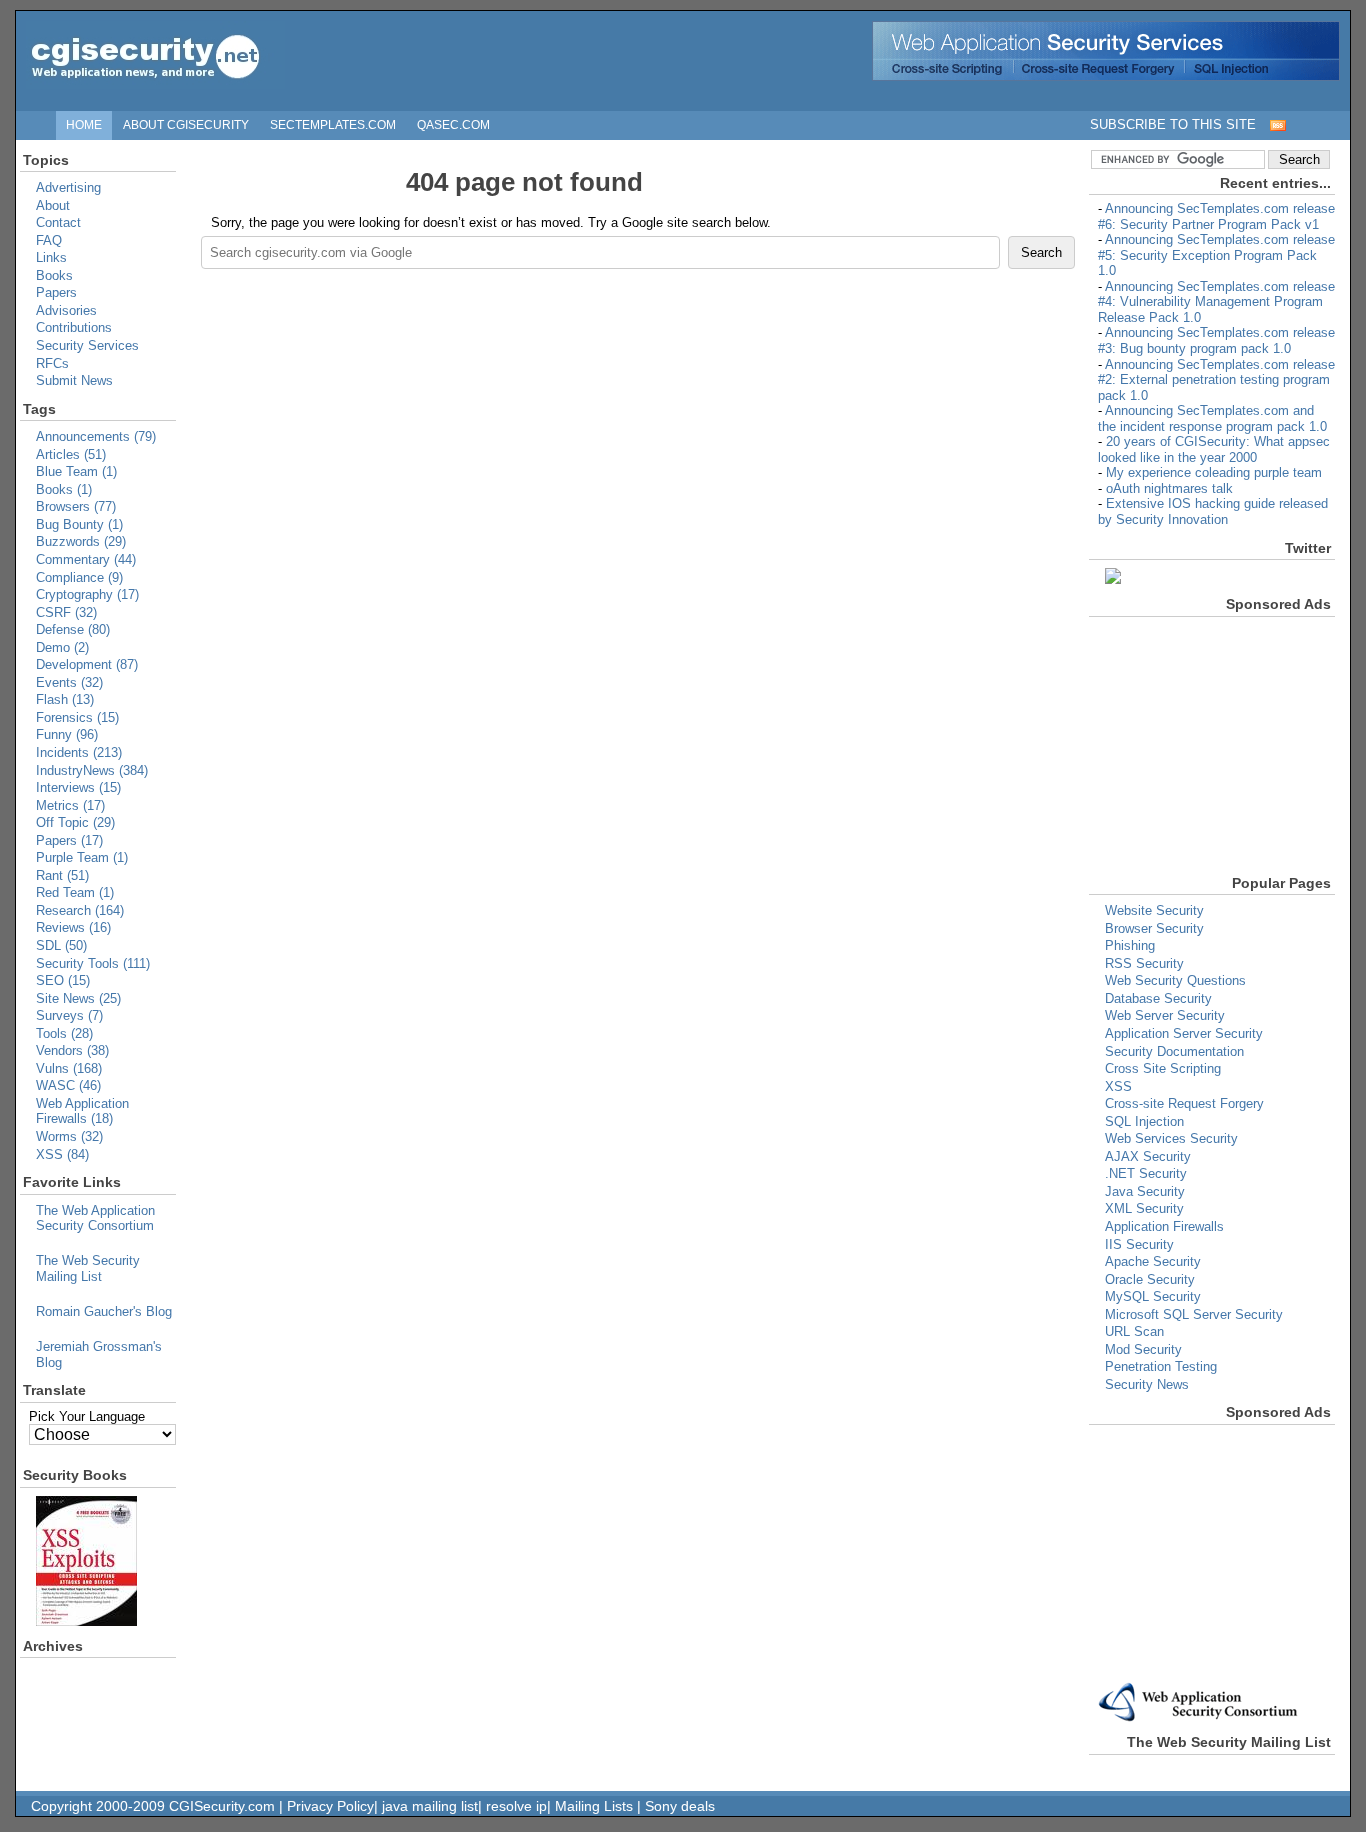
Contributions (74, 327)
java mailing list (430, 1806)
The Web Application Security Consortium (95, 1218)
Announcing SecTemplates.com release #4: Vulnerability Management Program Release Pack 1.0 (1216, 302)
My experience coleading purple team (1214, 472)
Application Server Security (1184, 1033)
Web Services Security (1171, 1138)
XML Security (1144, 1208)
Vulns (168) (69, 1068)
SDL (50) (61, 945)
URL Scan (1134, 1331)
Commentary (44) (86, 559)
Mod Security (1143, 1349)
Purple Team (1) (82, 857)
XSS (1118, 1086)
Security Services (87, 345)
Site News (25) (78, 998)
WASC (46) (68, 1085)
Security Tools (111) (93, 963)
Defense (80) (73, 629)
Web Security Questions (1175, 980)
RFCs (52, 363)
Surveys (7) (69, 1015)
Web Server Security (1165, 1015)
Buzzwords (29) (81, 541)
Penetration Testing (1161, 1366)
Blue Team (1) (76, 471)
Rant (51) (62, 875)
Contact (58, 222)
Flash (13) (65, 699)
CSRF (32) (66, 612)
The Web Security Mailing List (88, 1268)
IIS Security (1139, 1244)
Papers (56, 292)
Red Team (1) (75, 892)
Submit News (74, 380)
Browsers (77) (76, 506)
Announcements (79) (96, 436)
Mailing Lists (594, 1806)
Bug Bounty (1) (79, 524)
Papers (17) (69, 840)
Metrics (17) (70, 805)
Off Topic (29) (75, 822)
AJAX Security (1148, 1156)
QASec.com (453, 124)
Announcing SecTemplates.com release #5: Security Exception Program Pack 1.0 (1216, 255)
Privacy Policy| (334, 1806)
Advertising (68, 187)
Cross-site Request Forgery (1184, 1103)
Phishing (1130, 945)
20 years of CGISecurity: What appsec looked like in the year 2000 (1214, 449)
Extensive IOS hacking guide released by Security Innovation (1213, 511)
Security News (1147, 1384)
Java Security (1145, 1191)
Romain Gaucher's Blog (104, 1311)
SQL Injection (1144, 1121)
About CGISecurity (186, 124)
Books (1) (64, 489)
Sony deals (680, 1806)
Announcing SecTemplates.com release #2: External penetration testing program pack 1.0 (1216, 380)
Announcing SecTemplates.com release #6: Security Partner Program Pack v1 (1216, 216)
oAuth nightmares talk (1169, 488)
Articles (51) (71, 454)
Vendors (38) (72, 1050)
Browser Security (1154, 928)
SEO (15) (63, 980)
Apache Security (1153, 1261)
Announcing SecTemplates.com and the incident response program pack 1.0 (1212, 418)
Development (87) (87, 664)
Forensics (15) (77, 717)
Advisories (66, 310)
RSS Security (1144, 963)
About (53, 205)
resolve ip (516, 1806)
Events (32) (69, 682)
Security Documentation (1174, 1051)
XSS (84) (62, 1154)
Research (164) (80, 910)
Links (51, 257)
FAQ (49, 240)
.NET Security (1146, 1173)
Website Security (1154, 910)
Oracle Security (1150, 1279)
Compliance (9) (79, 577)
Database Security (1158, 998)
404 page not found (524, 182)
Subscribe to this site (1173, 124)
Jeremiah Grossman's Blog (99, 1354)
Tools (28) (64, 1033)
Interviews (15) (78, 787)
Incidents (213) (79, 752)
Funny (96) (67, 734)
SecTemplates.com (333, 124)
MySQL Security (1153, 1296)
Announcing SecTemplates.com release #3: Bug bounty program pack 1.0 (1216, 340)
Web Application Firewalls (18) (82, 1111)
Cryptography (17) (87, 594)
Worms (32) (69, 1136)
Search (1041, 252)
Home (84, 124)
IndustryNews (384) (92, 770)
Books (54, 275)
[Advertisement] (1158, 743)
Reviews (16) (73, 927)
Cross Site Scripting (1163, 1068)
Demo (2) (62, 647)
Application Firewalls (1164, 1226)
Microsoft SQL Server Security (1194, 1314)
